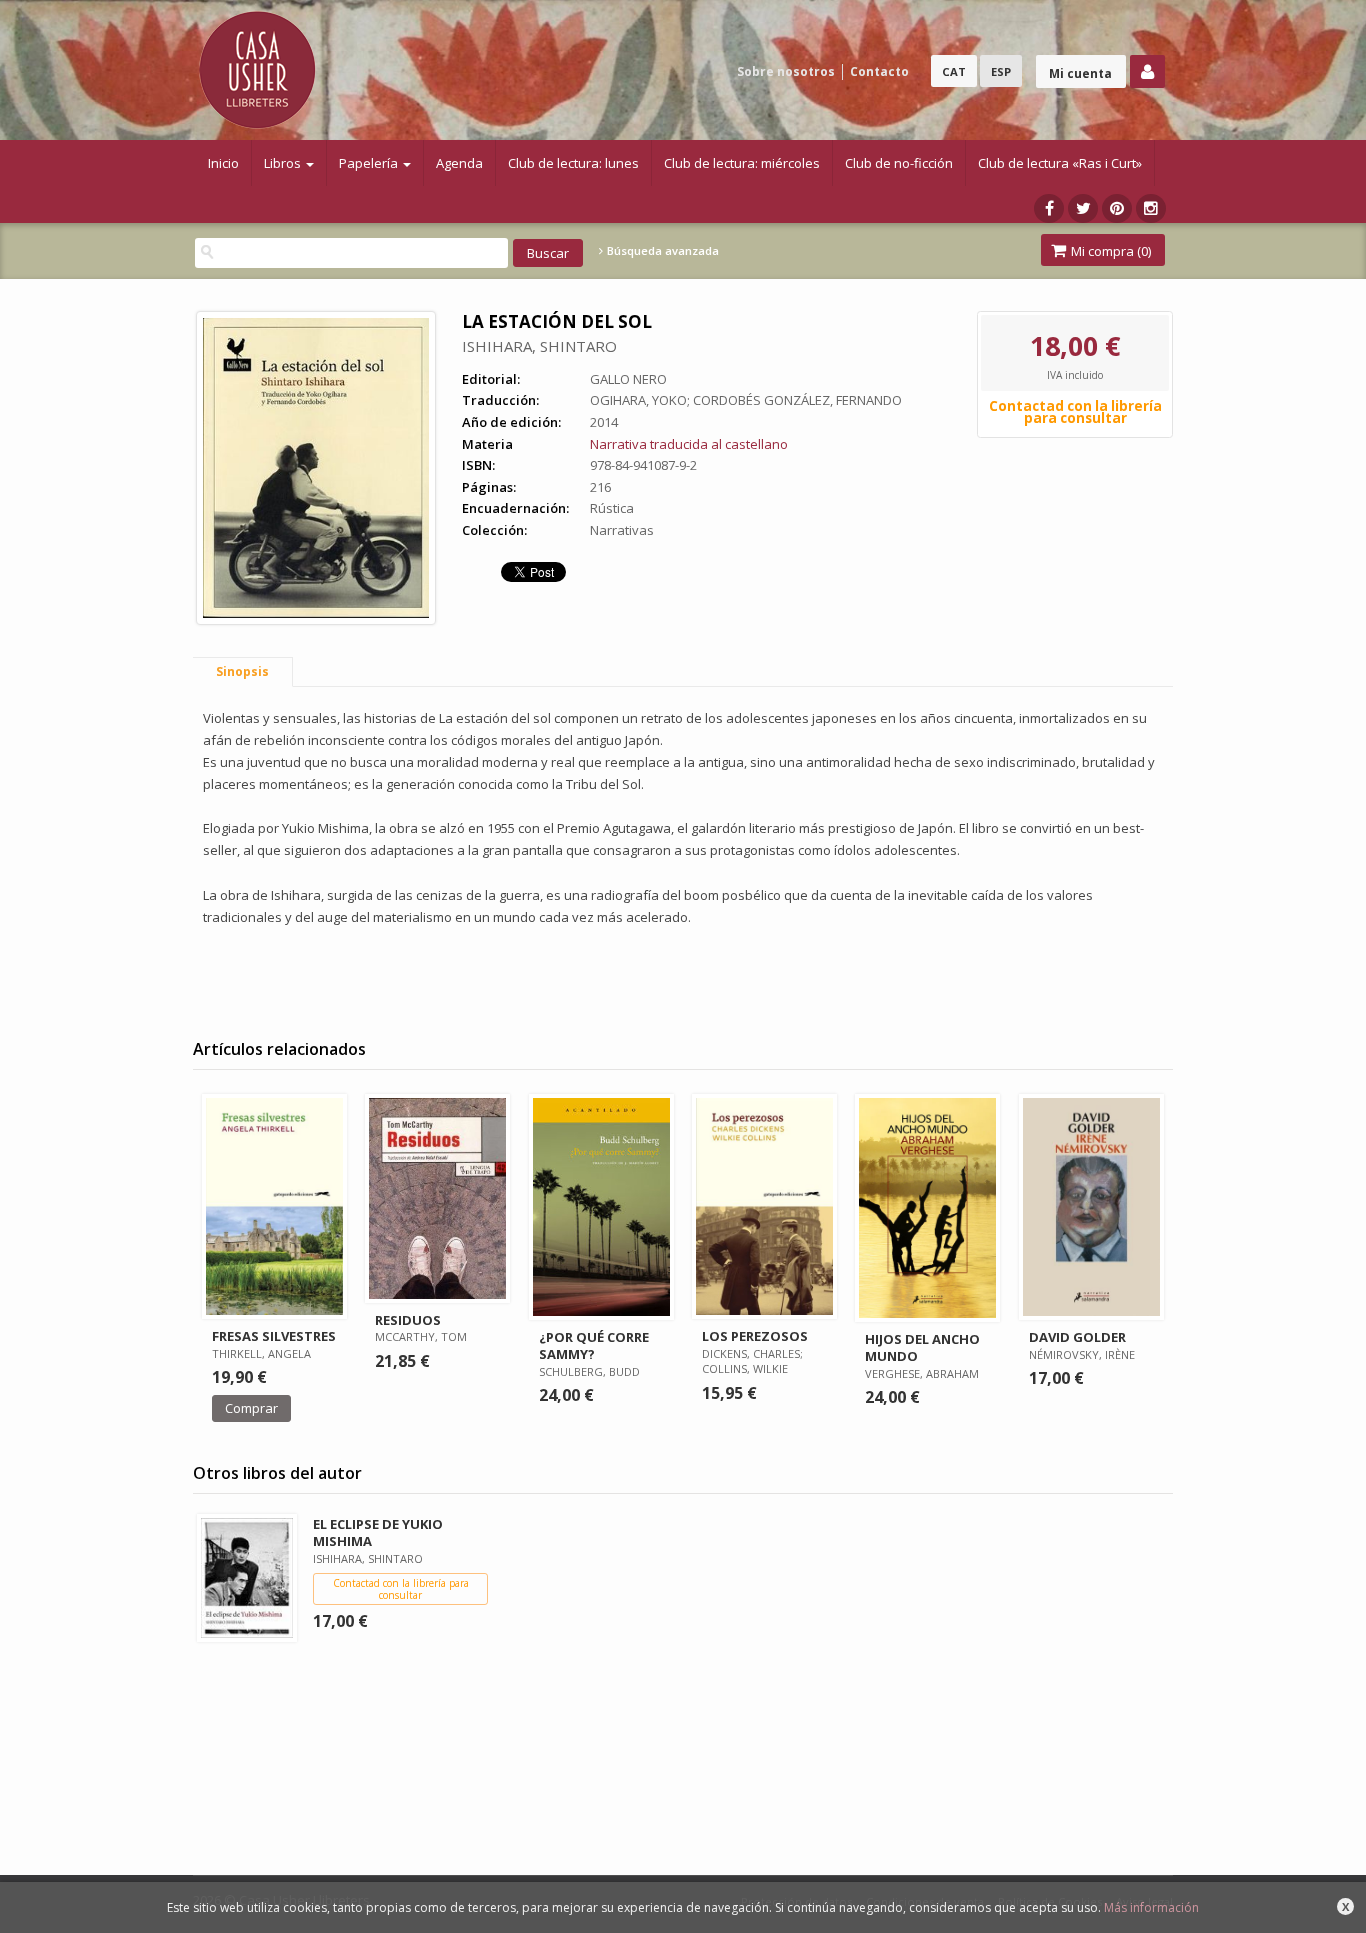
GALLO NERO (628, 379)
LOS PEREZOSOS (755, 1336)
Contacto (879, 71)
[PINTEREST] (1117, 208)
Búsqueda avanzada (661, 251)
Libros (284, 163)
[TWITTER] (1083, 208)
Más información (1151, 1907)
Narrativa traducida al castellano (689, 444)
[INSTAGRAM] (1151, 208)
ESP (1001, 71)
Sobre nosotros (786, 71)
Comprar (251, 1408)
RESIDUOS (408, 1320)
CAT (954, 71)
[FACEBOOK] (1049, 208)
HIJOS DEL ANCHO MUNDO (922, 1347)
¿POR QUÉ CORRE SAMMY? (594, 1345)
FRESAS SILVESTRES (274, 1336)
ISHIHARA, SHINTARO (539, 346)
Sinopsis (242, 671)
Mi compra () (1109, 251)
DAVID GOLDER (1077, 1337)
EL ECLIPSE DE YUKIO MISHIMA (378, 1532)
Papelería (370, 163)
